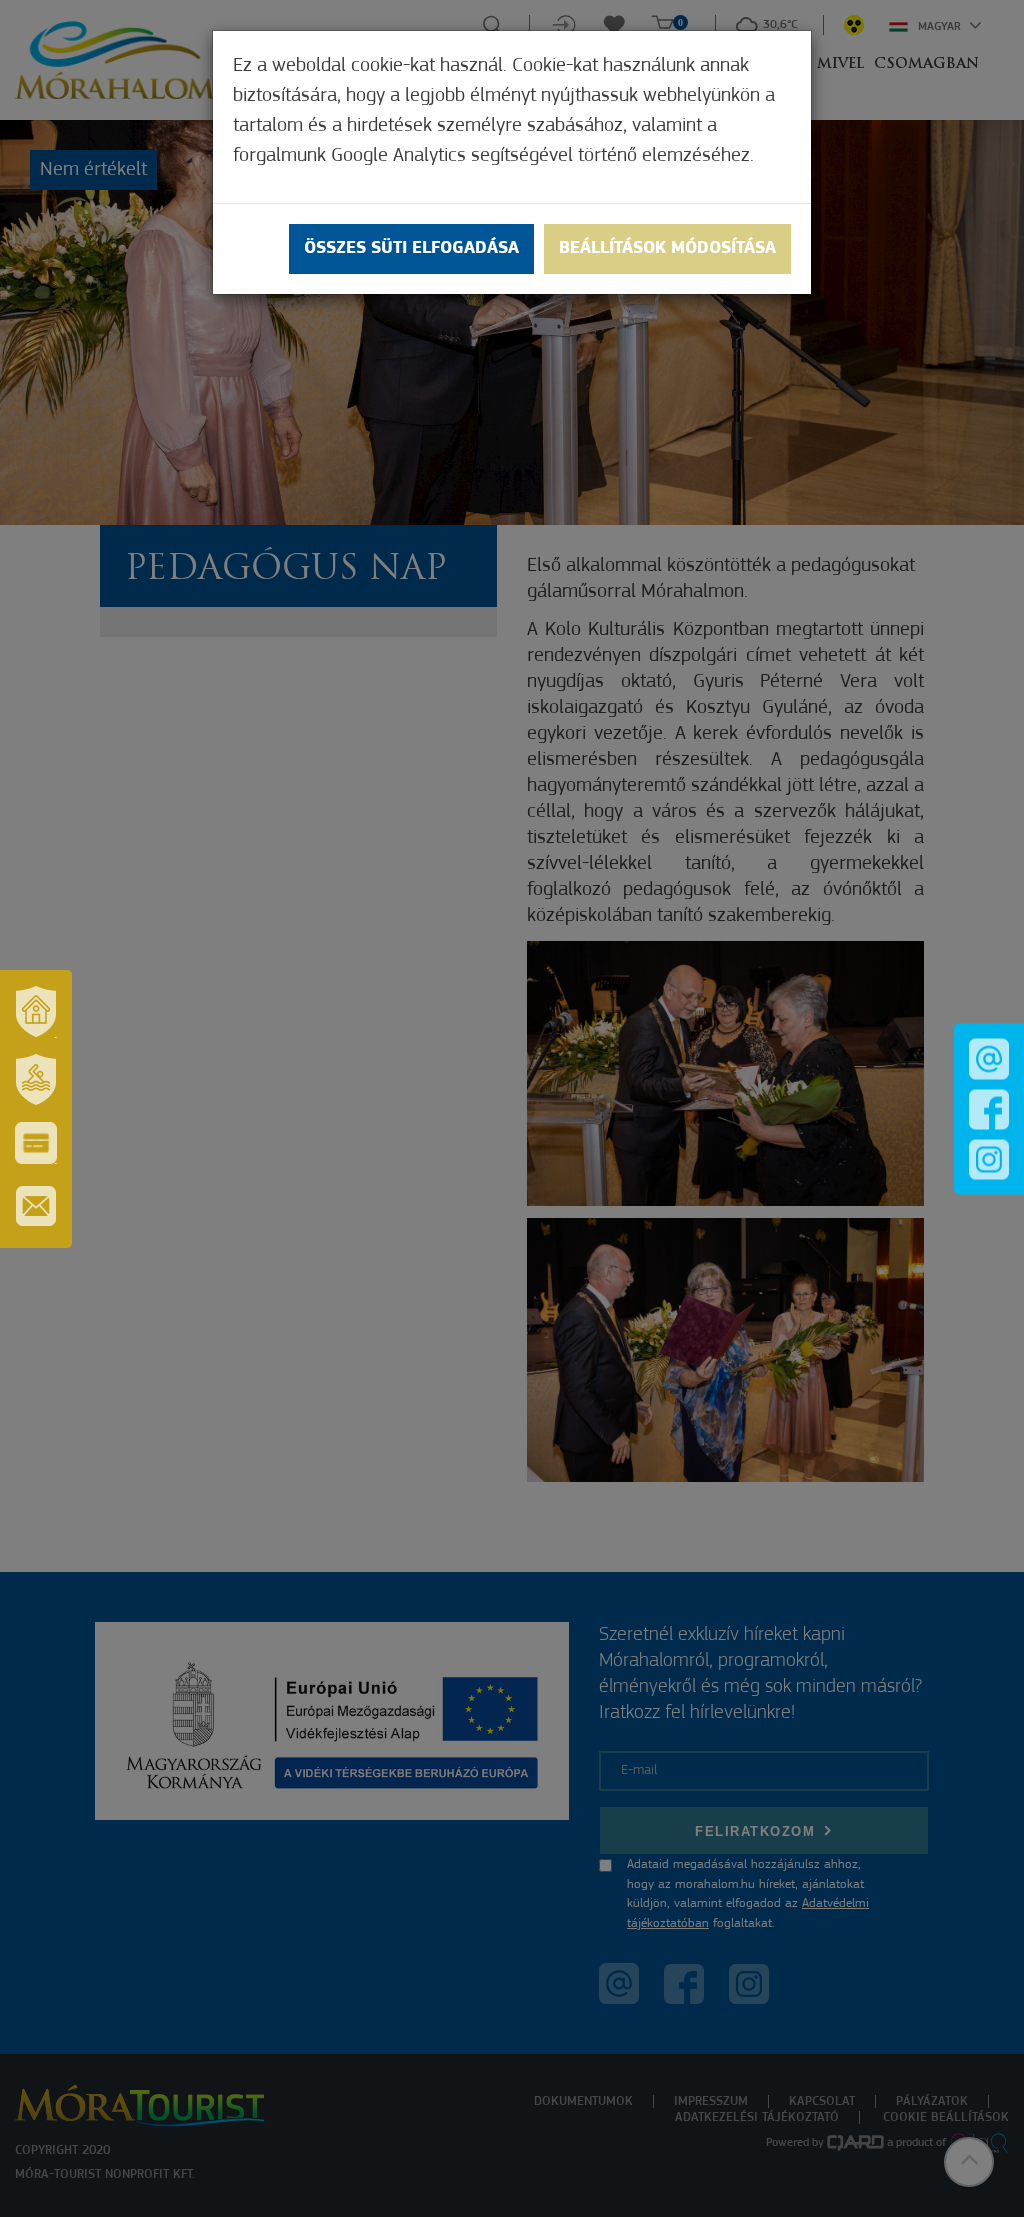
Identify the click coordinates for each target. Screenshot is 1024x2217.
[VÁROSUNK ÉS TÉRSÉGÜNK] (36, 1012)
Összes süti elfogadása (411, 249)
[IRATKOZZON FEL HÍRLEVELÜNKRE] (36, 1206)
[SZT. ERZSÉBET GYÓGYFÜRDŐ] (36, 1080)
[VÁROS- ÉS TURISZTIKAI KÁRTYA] (36, 1143)
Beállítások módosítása (667, 249)
